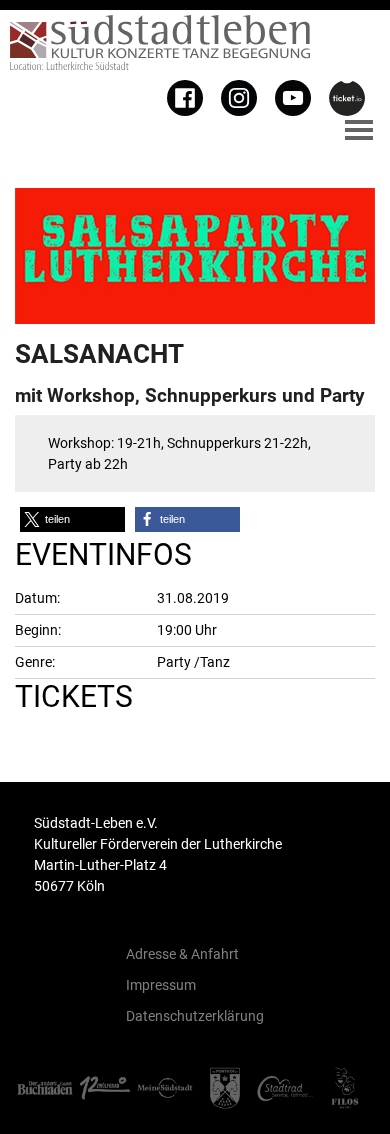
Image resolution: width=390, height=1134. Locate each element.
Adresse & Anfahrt (182, 954)
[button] (72, 519)
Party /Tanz (193, 662)
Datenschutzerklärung (195, 1016)
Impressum (161, 985)
